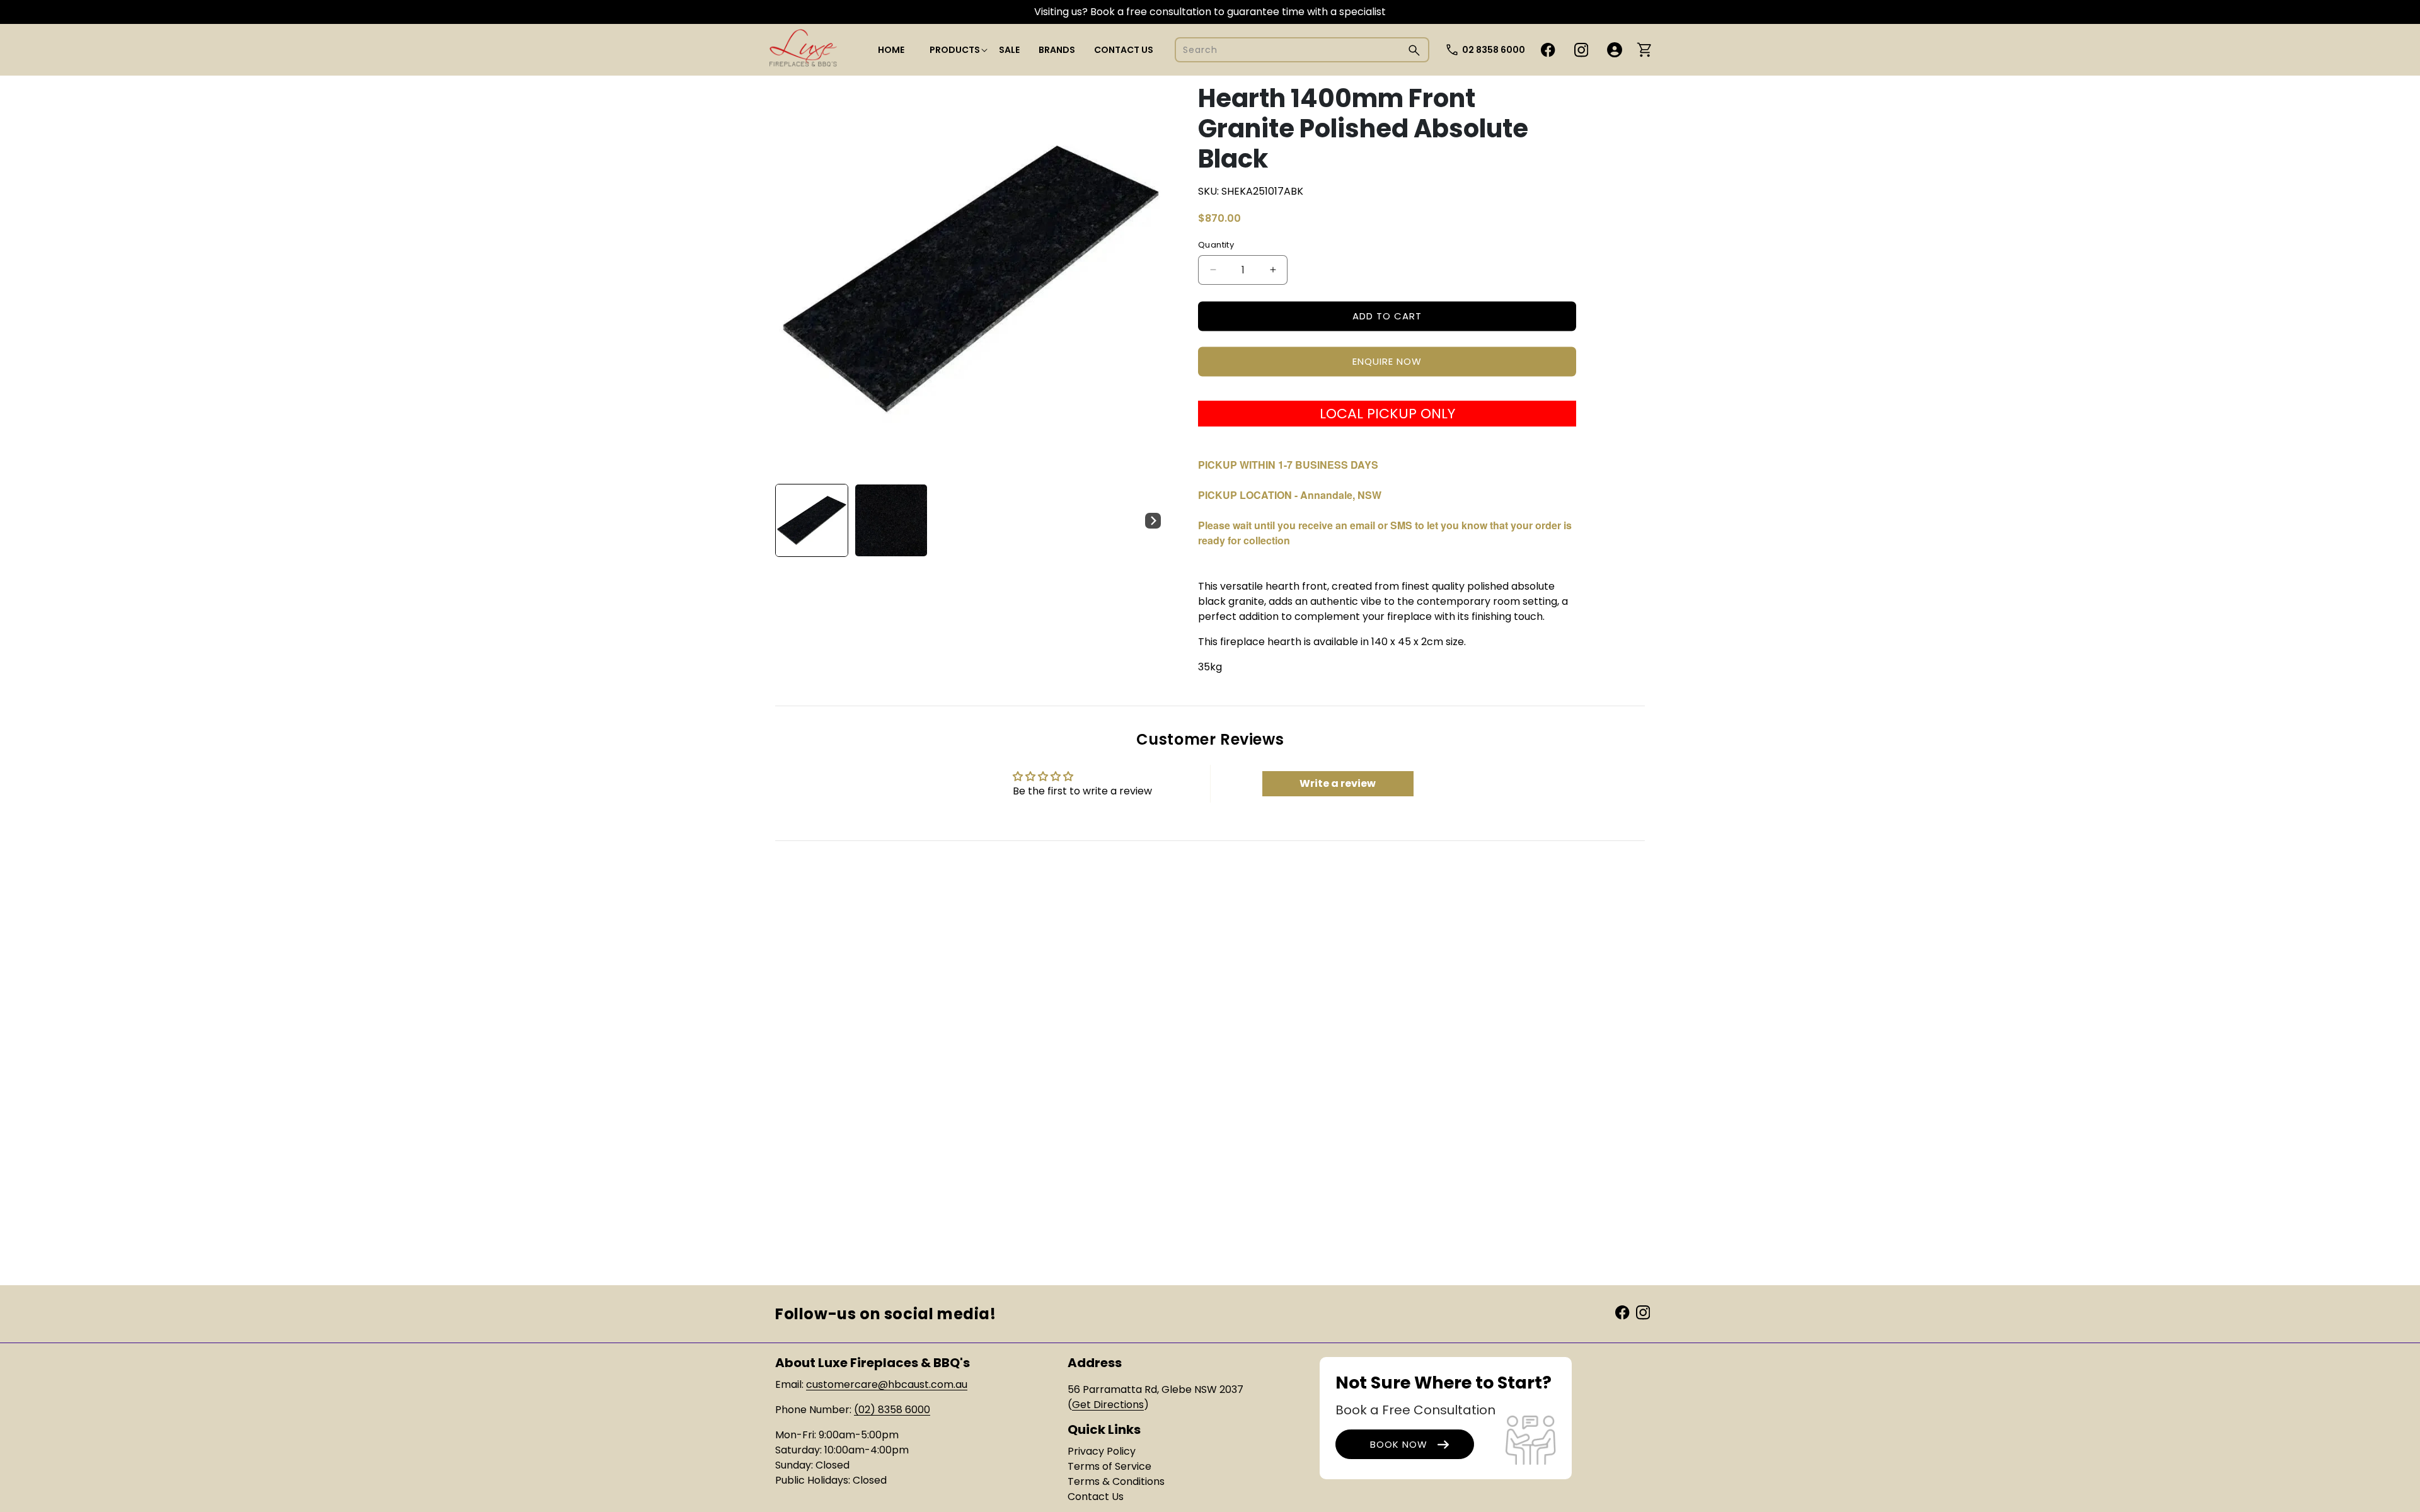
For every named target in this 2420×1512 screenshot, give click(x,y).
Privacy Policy (1102, 1451)
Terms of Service (1109, 1466)
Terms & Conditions (1116, 1481)
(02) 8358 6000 (892, 1410)
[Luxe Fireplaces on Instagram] (1643, 1312)
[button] (955, 50)
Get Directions (1108, 1405)
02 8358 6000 (1494, 50)
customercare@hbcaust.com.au (887, 1384)
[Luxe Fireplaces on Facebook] (1622, 1312)
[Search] (1414, 50)
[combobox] (1302, 50)
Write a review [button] (1338, 783)
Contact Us (1096, 1497)
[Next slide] (1153, 520)
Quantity (1216, 245)
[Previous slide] (789, 520)
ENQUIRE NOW (1387, 361)
